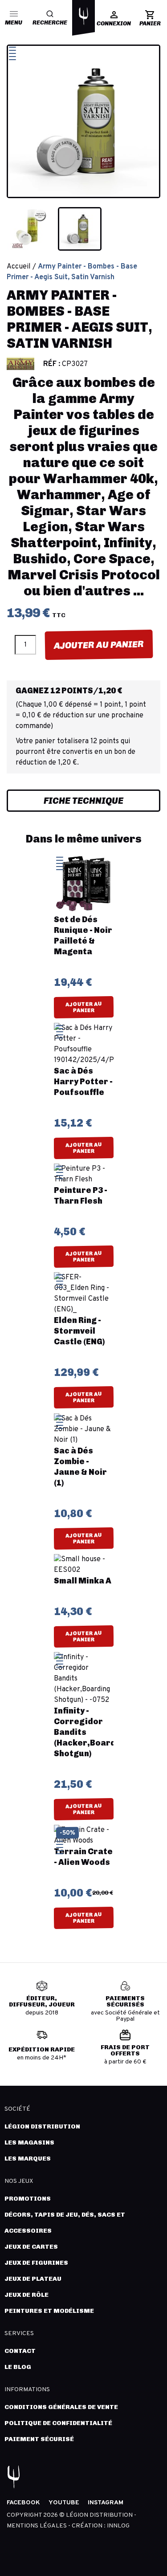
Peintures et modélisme (49, 2311)
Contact (20, 2351)
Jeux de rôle (26, 2295)
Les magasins (29, 2143)
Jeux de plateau (33, 2279)
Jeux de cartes (31, 2247)
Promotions (28, 2199)
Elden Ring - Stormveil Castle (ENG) (79, 1331)
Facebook (23, 2503)
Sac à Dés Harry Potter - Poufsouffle (83, 1082)
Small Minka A (83, 1581)
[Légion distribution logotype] (84, 16)
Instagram (106, 2503)
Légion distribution (42, 2126)
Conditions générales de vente (61, 2407)
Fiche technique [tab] (83, 801)
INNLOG (118, 2526)
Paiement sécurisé (39, 2439)
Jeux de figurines (36, 2263)
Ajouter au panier (98, 645)
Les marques (28, 2159)
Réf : (52, 364)
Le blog (18, 2367)
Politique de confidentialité (58, 2423)
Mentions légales (37, 2526)
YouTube (64, 2503)
